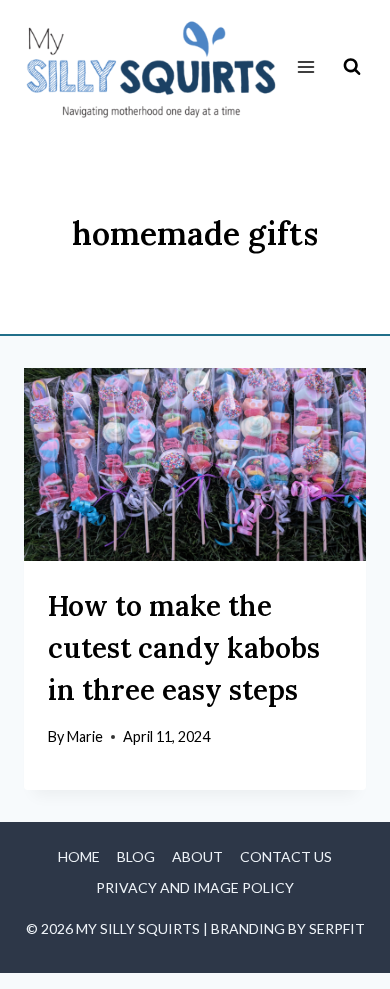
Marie (85, 736)
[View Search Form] (352, 67)
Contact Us (286, 856)
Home (79, 856)
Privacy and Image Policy (195, 887)
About (197, 856)
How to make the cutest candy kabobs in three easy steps (184, 648)
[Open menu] (305, 67)
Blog (136, 856)
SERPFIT (337, 928)
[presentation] (195, 464)
